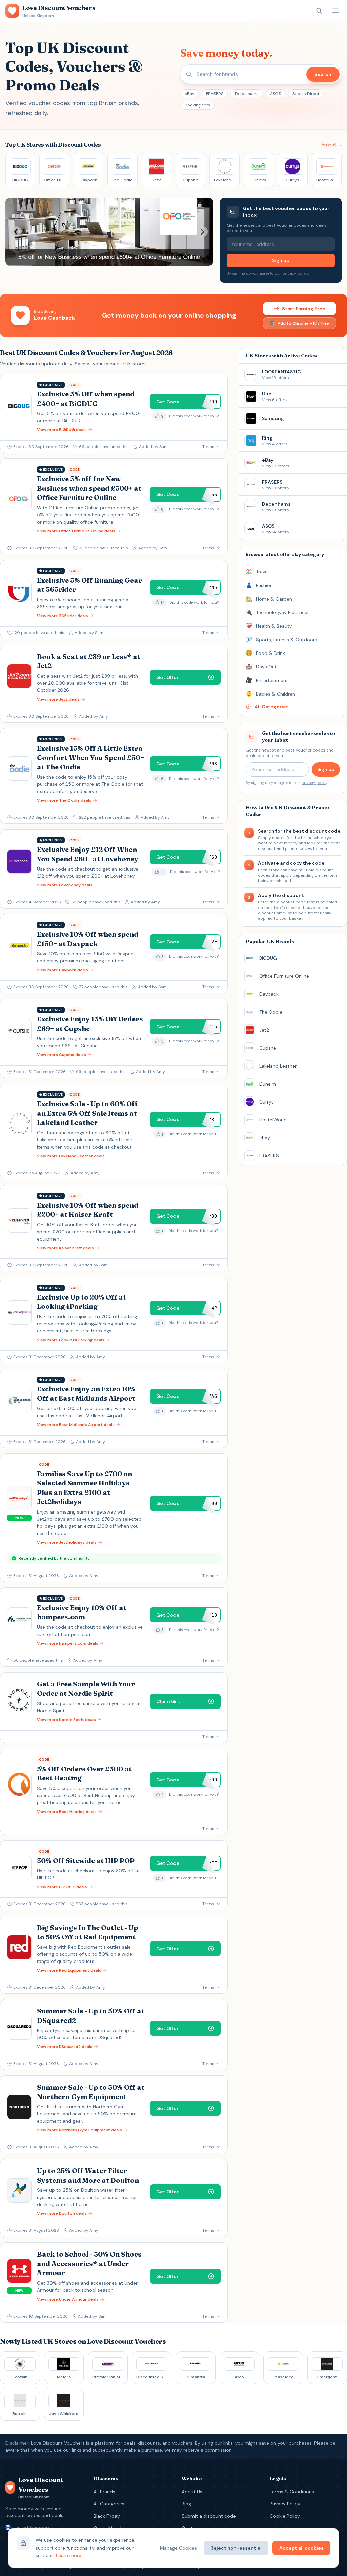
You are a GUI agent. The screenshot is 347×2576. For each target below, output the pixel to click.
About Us (192, 2492)
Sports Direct (306, 94)
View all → (332, 144)
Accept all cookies (301, 2548)
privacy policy (295, 273)
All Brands (104, 2492)
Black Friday (107, 2516)
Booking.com (197, 105)
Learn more (69, 2555)
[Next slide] (202, 232)
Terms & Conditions (292, 2492)
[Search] (319, 11)
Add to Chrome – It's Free (303, 323)
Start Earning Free (304, 309)
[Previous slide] (16, 232)
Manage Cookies (178, 2548)
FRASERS (215, 94)
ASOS (275, 94)
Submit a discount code (209, 2516)
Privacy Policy (285, 2504)
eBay (190, 94)
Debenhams (247, 94)
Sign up (281, 260)
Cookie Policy (285, 2516)
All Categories (109, 2504)
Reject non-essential (236, 2548)
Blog (186, 2504)
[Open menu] (335, 11)
